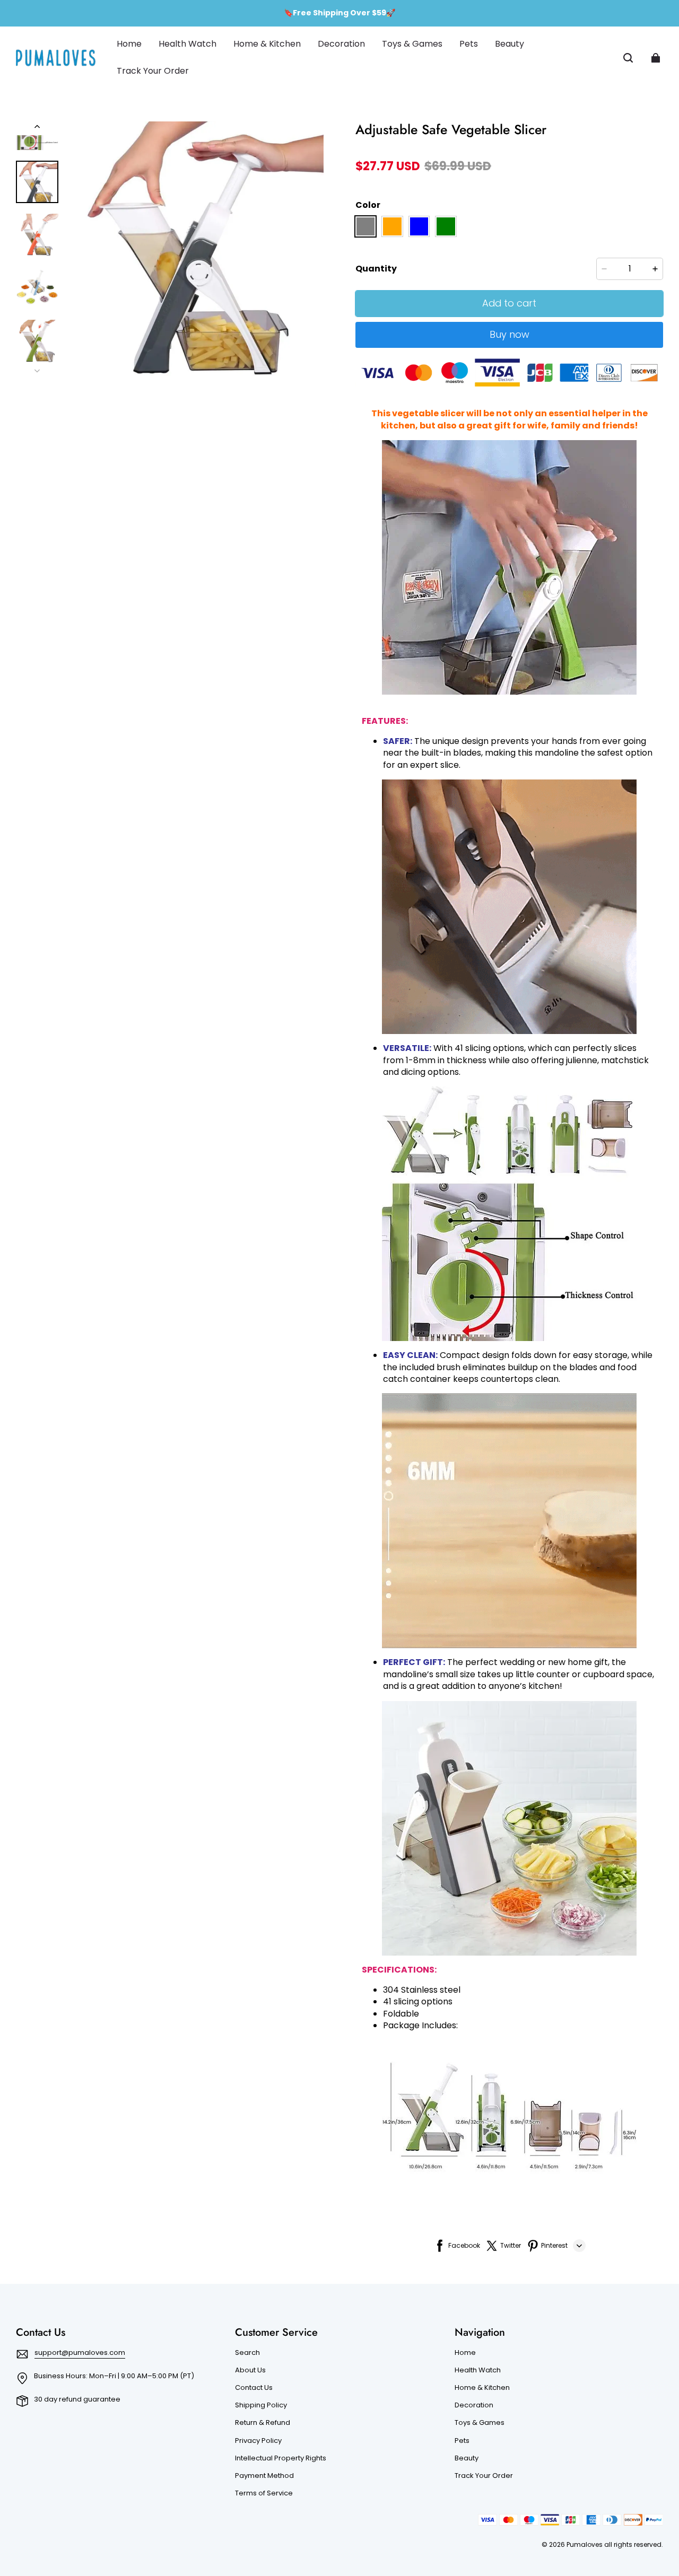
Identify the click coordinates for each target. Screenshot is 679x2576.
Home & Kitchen (482, 2388)
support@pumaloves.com (80, 2352)
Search (247, 2353)
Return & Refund (263, 2423)
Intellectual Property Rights (281, 2458)
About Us (250, 2370)
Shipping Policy (261, 2405)
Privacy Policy (258, 2441)
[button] (628, 58)
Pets (462, 2441)
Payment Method (264, 2476)
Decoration (474, 2405)
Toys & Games (480, 2423)
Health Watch (478, 2370)
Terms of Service (264, 2493)
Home (465, 2353)
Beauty (467, 2458)
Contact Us (254, 2388)
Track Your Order (484, 2476)
